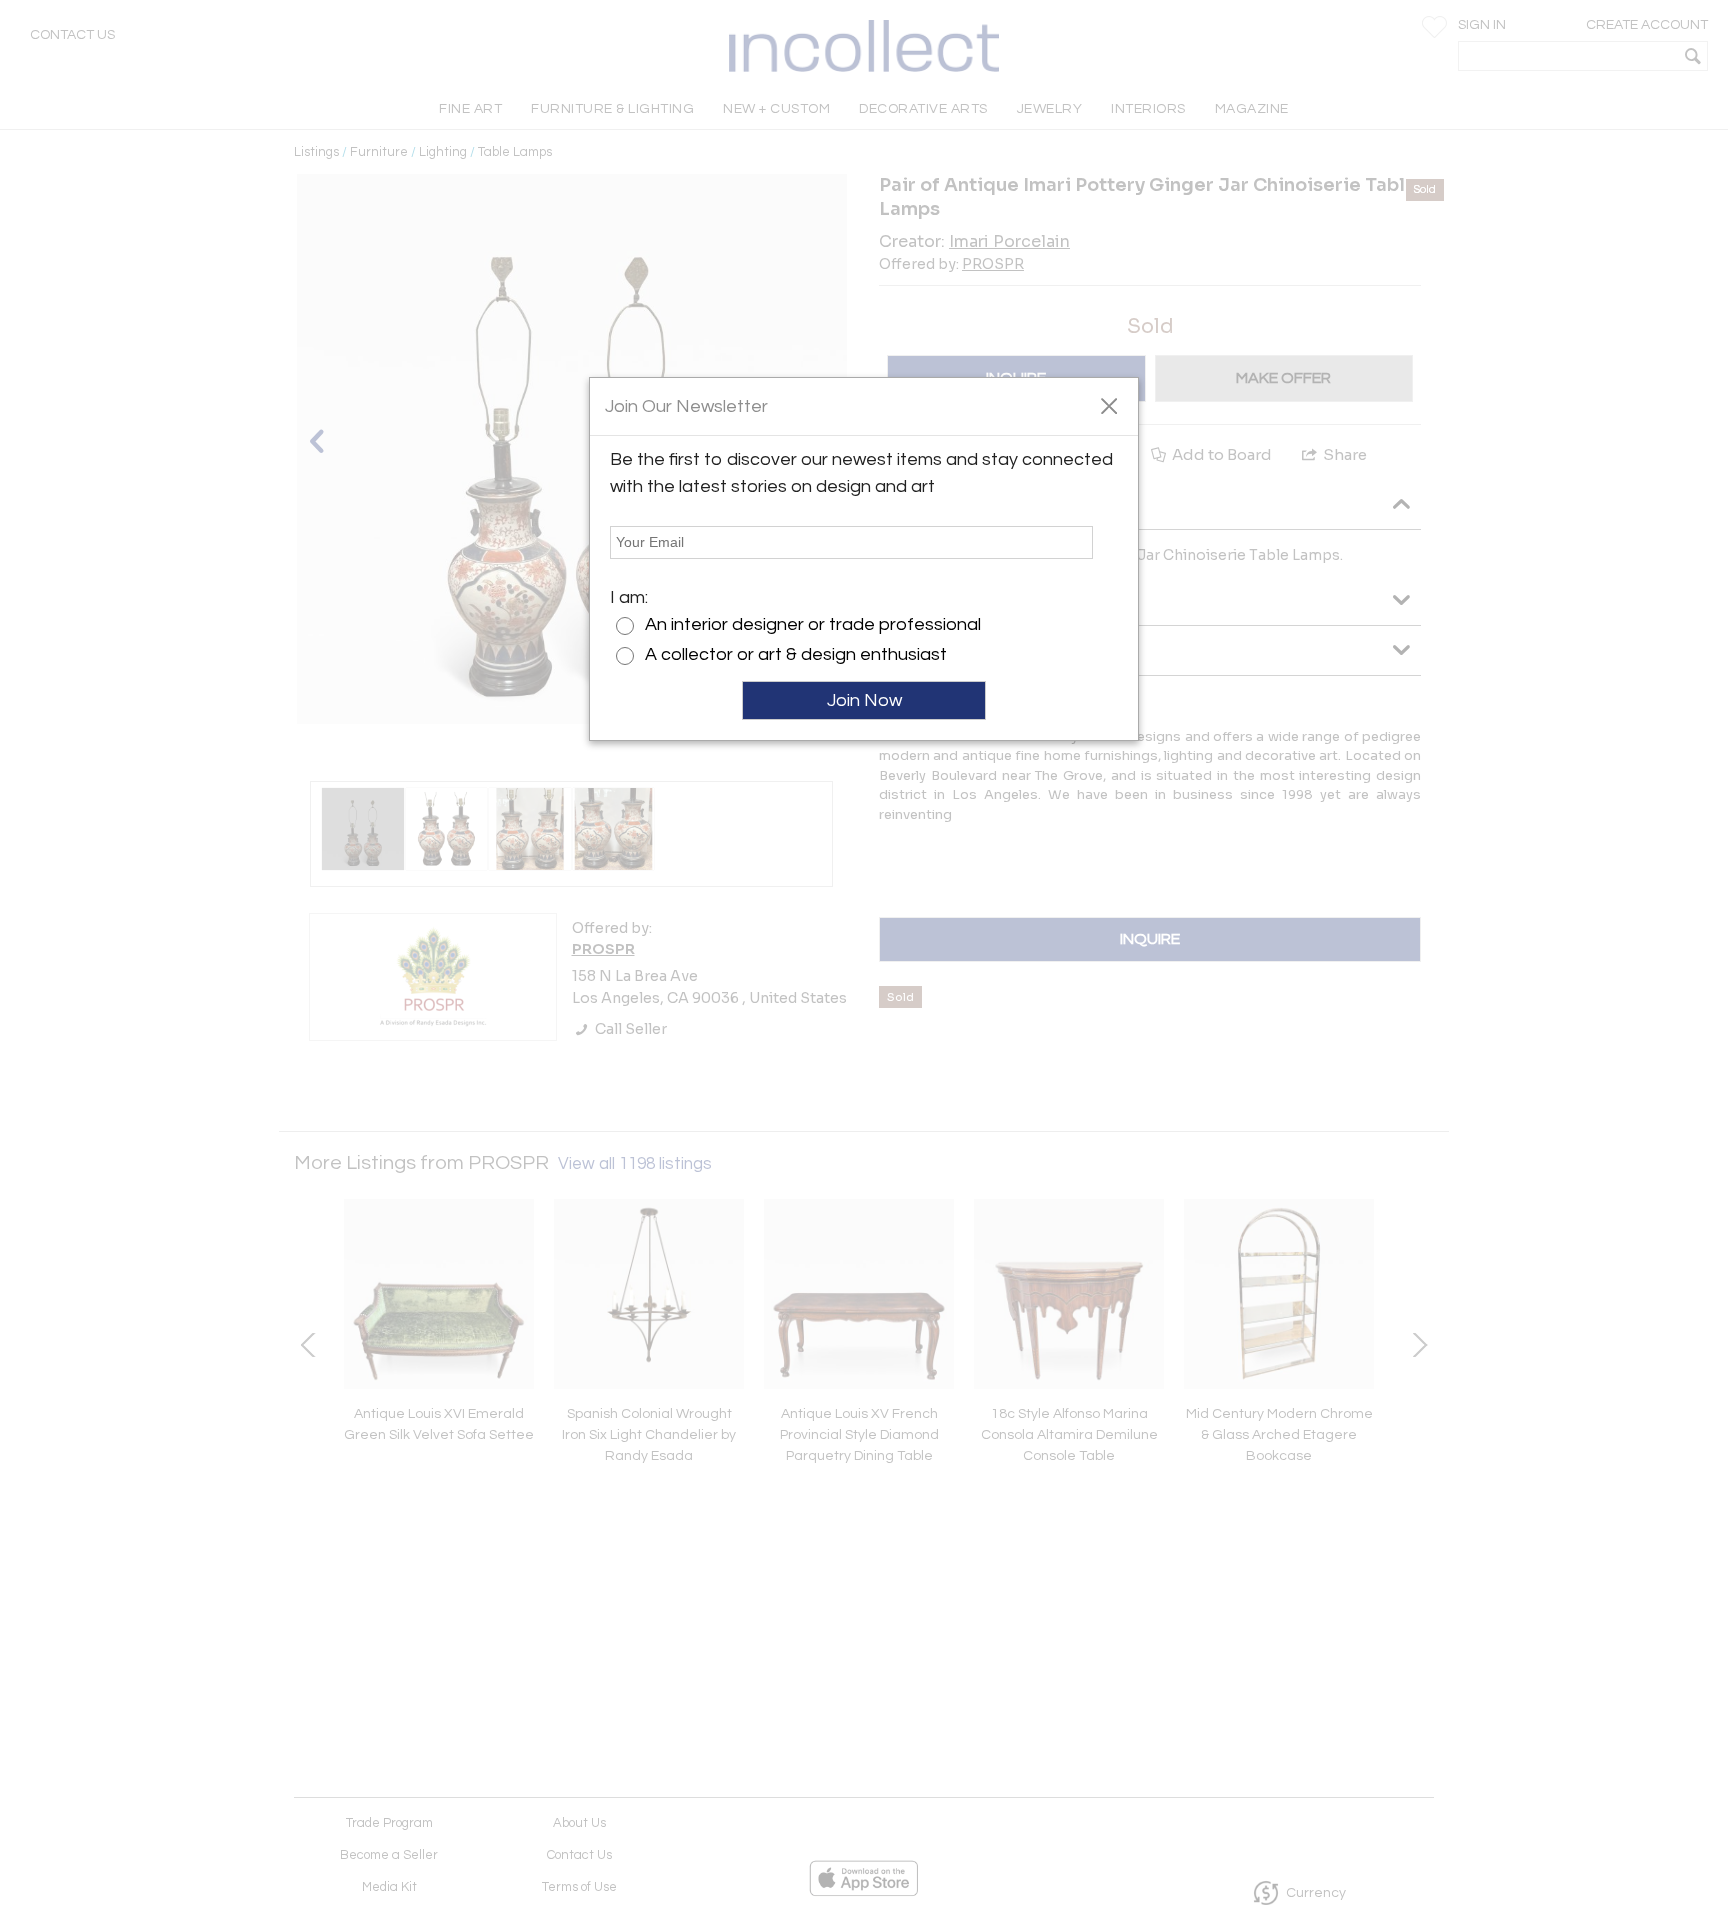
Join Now (864, 700)
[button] (1108, 405)
